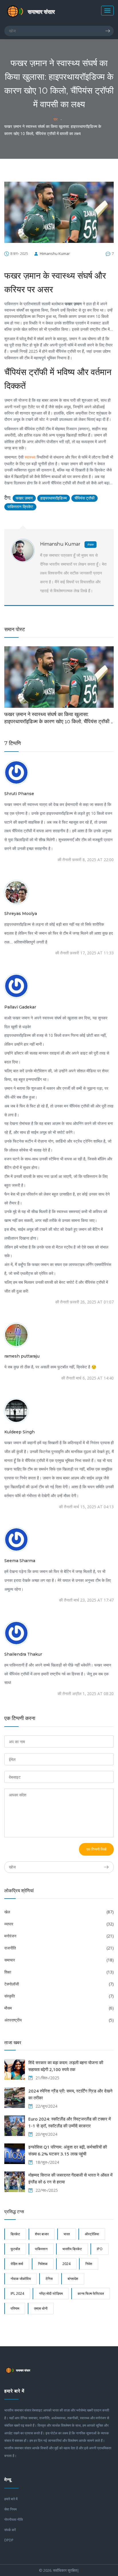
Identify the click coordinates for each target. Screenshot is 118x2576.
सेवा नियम (10, 2509)
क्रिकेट (15, 2234)
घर (56, 119)
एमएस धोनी (41, 2308)
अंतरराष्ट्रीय (59, 2020)
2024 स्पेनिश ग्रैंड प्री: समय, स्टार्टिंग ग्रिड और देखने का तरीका (70, 2094)
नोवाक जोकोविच (21, 2279)
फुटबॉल (15, 2249)
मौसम (59, 2008)
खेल (59, 1912)
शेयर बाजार (42, 2234)
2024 (66, 2264)
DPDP (9, 2540)
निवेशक (43, 2264)
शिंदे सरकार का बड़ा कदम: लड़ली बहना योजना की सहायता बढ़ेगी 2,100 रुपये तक (66, 2066)
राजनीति (59, 1948)
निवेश (89, 2264)
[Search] (109, 31)
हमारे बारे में (11, 2499)
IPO (100, 2249)
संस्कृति (59, 1996)
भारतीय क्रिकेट (72, 2249)
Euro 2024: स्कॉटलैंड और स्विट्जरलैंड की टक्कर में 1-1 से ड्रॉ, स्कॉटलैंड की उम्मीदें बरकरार (70, 2122)
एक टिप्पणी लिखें (96, 1849)
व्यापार (59, 1924)
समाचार (59, 1960)
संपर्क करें (10, 2530)
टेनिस (49, 2279)
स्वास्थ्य (30, 457)
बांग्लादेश (73, 2279)
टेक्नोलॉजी (59, 1984)
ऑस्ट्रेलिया (92, 2234)
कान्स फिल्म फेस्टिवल (91, 2293)
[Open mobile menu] (107, 11)
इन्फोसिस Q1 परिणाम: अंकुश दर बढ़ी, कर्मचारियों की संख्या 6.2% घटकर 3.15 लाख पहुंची (68, 2150)
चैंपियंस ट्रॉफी (84, 498)
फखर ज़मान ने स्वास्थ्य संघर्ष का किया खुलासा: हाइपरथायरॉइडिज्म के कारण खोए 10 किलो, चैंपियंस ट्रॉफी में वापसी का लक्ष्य (59, 718)
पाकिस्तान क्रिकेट (20, 507)
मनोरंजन (59, 1936)
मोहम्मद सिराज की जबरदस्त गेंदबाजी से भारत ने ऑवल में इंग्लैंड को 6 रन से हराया (70, 2178)
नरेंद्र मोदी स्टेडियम (51, 2293)
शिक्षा (59, 1972)
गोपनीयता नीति (14, 2519)
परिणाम (15, 2308)
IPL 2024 (17, 2293)
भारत (67, 2234)
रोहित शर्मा (17, 2264)
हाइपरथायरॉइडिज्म (54, 498)
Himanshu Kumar (55, 253)
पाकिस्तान (41, 2249)
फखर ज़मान (24, 498)
